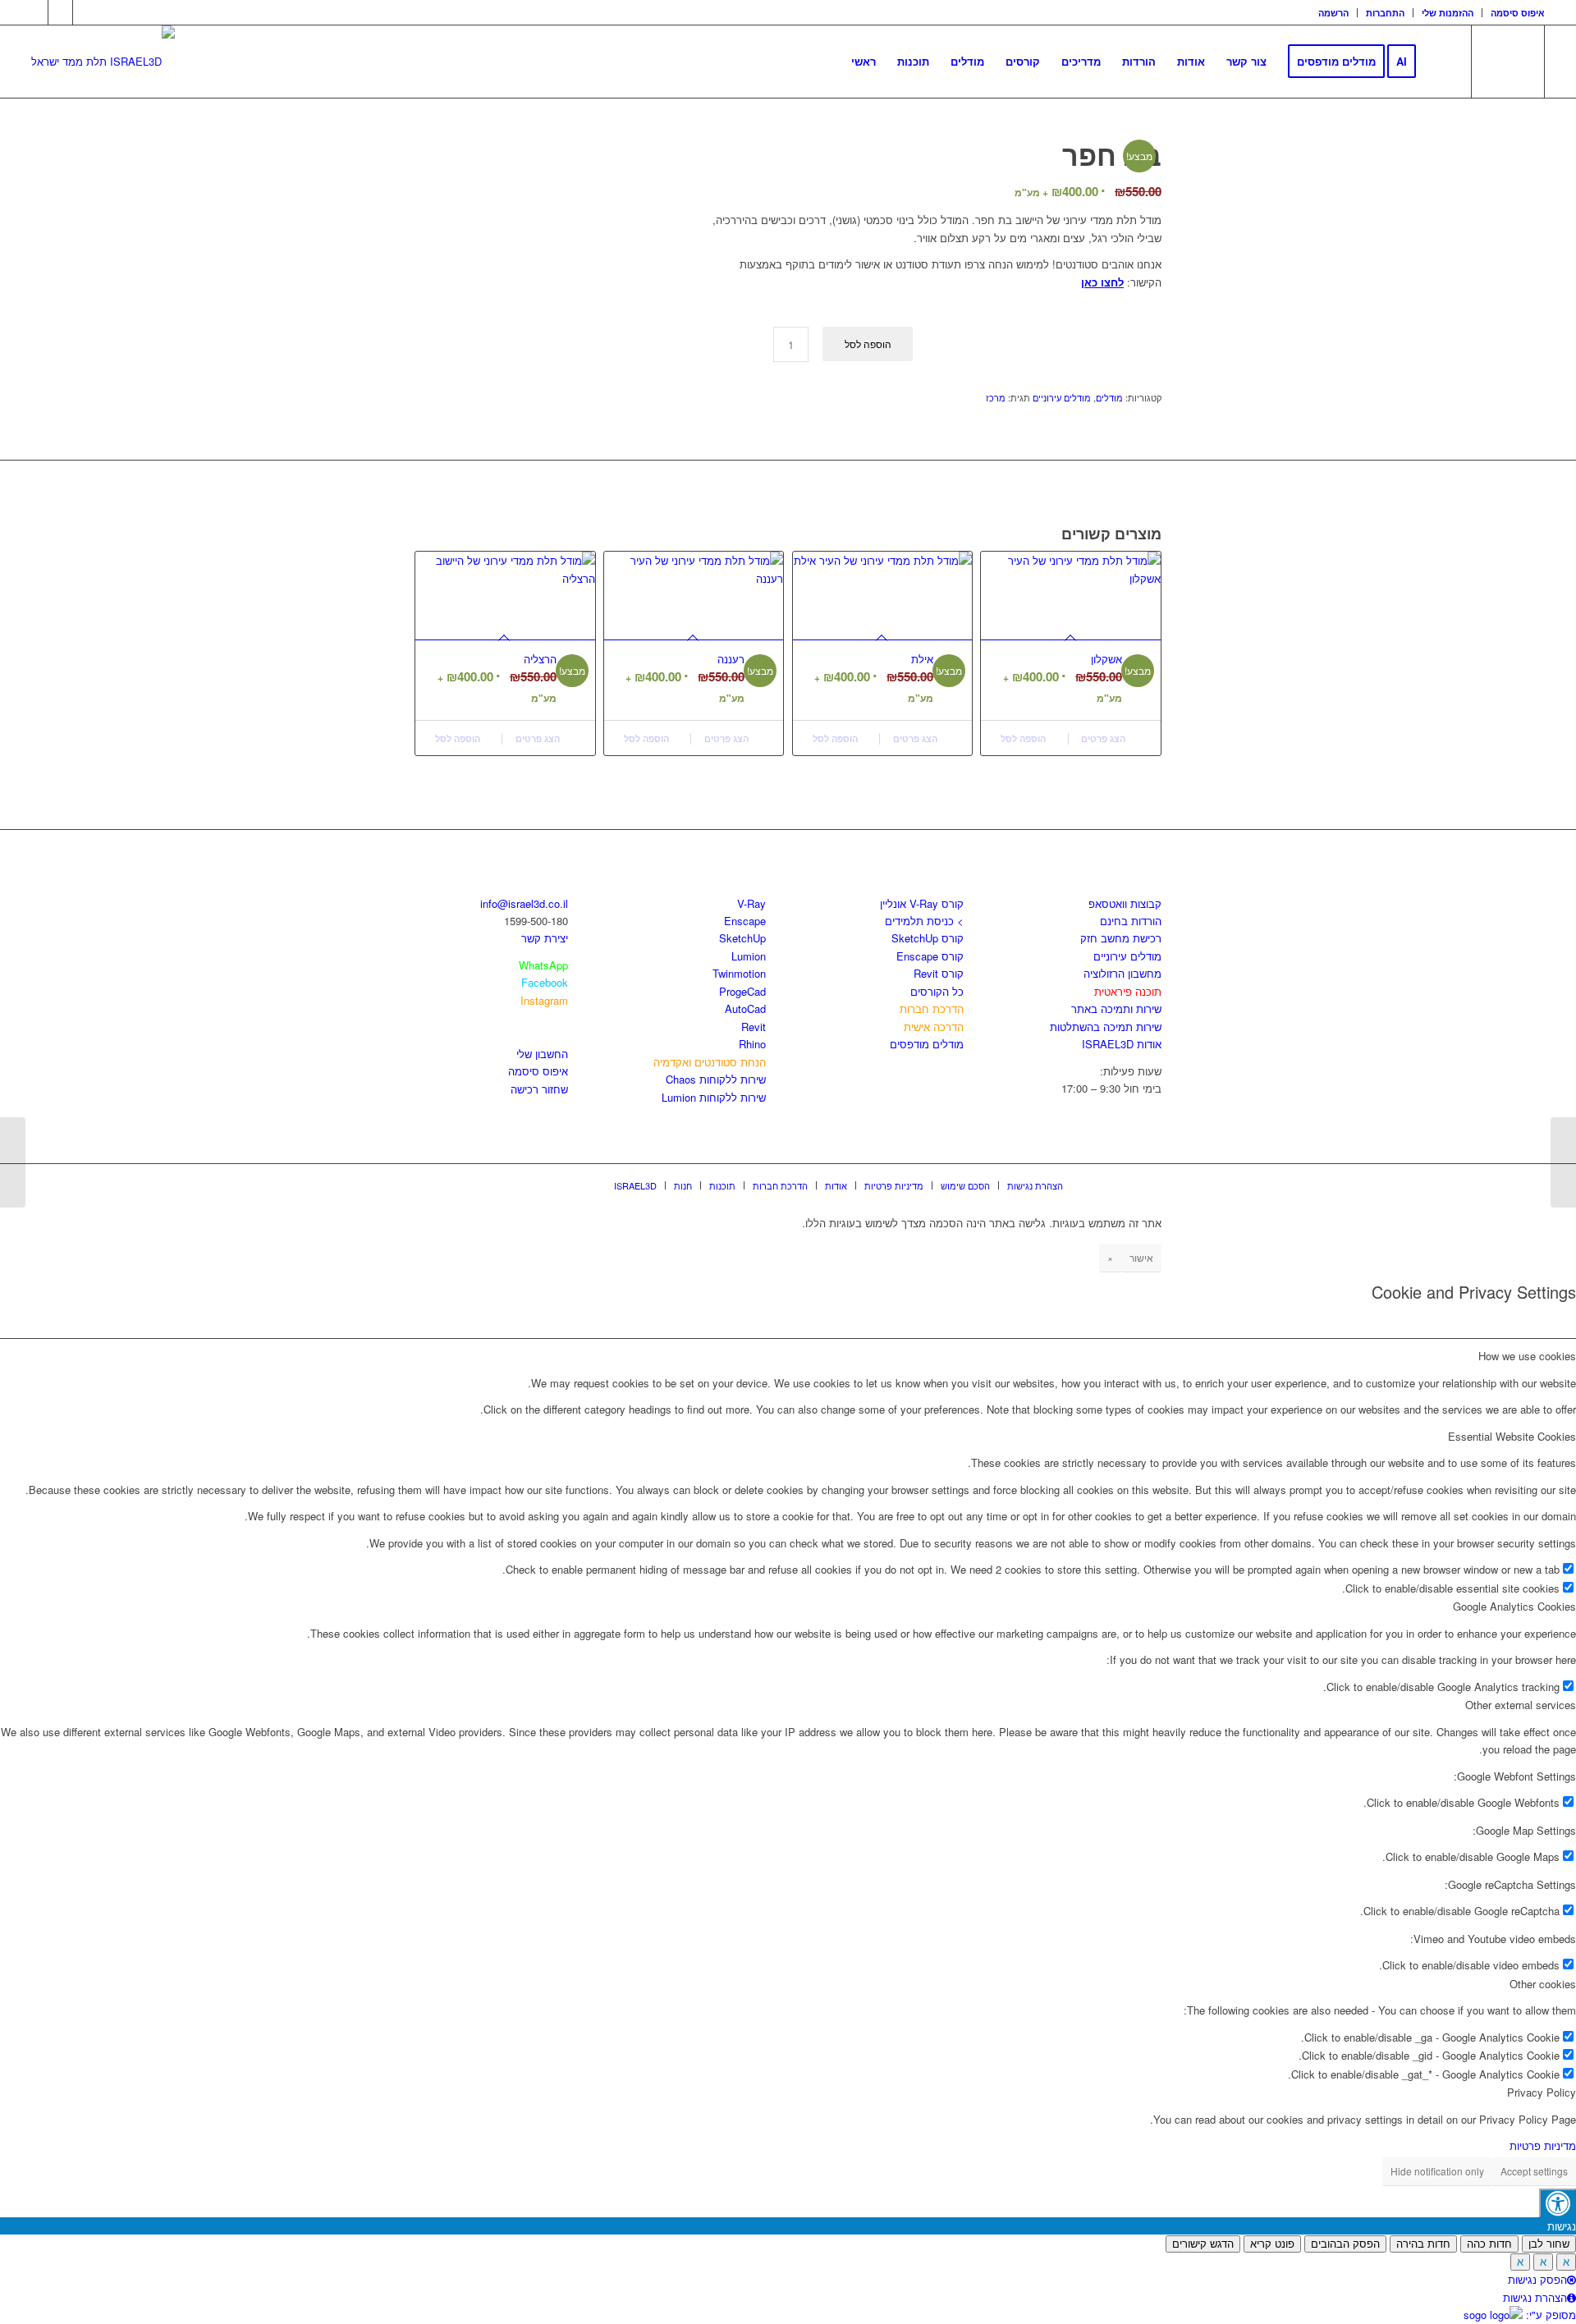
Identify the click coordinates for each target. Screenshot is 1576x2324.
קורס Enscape (930, 956)
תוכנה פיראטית (1128, 991)
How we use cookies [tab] (1527, 1356)
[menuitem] (1334, 13)
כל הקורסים (937, 991)
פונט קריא (1272, 2244)
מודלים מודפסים (927, 1044)
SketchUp (742, 938)
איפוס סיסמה (1518, 13)
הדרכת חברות (932, 1008)
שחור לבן (1549, 2244)
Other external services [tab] (1521, 1705)
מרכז (996, 397)
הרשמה (1333, 13)
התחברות (1385, 13)
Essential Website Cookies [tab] (1512, 1436)
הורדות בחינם (1131, 921)
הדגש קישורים (1203, 2244)
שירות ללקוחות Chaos (716, 1079)
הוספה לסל (868, 344)
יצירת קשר (545, 938)
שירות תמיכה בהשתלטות (1106, 1027)
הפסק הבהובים (1345, 2244)
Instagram (544, 1000)
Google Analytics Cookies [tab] (1514, 1606)
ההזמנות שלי (1448, 13)
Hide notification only (1437, 2171)
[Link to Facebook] (36, 12)
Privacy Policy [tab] (1542, 2092)
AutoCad (745, 1008)
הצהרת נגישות (1535, 2297)
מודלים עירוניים (1062, 397)
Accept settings (1534, 2171)
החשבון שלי (542, 1054)
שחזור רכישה (539, 1089)
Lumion (749, 956)
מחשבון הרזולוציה (1122, 973)
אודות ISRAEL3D (1122, 1044)
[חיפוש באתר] (1443, 62)
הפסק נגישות (1537, 2279)
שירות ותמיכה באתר (1116, 1008)
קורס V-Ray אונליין (922, 903)
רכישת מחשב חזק (1121, 938)
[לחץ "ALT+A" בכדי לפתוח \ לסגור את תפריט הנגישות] (1558, 2203)
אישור (1141, 1257)
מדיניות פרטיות (1543, 2145)
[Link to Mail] (85, 12)
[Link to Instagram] (60, 12)
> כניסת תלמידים (924, 921)
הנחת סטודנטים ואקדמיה (710, 1062)
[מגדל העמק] (1563, 1162)
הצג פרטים (539, 738)
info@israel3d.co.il (524, 903)
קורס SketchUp (928, 938)
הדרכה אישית (934, 1027)
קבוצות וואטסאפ (1125, 903)
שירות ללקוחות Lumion (714, 1097)
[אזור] (13, 1162)
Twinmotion (739, 973)
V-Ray (751, 903)
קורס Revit (939, 973)
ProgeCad (742, 991)
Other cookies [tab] (1543, 1984)
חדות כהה (1489, 2244)
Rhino (752, 1044)
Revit (754, 1027)
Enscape (745, 921)
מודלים (1109, 397)
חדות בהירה (1423, 2244)
